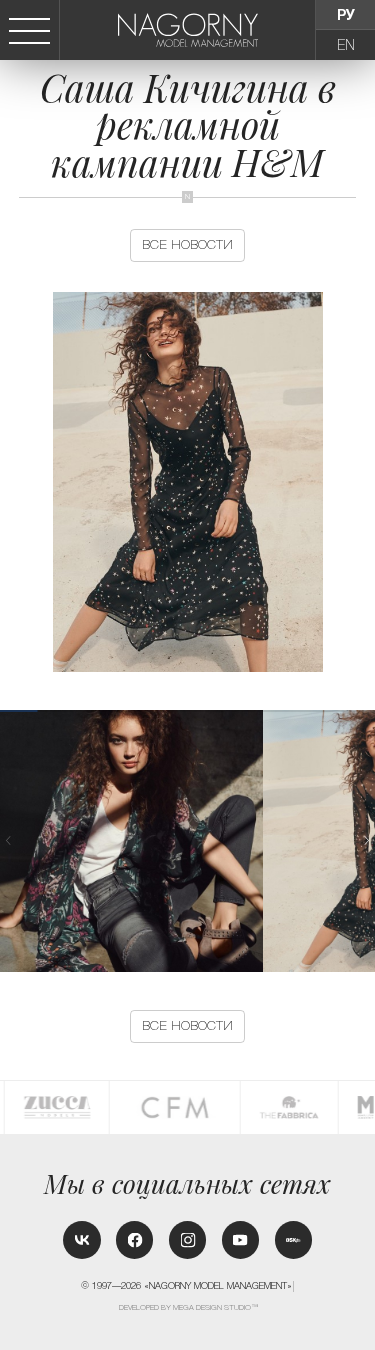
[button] (367, 840)
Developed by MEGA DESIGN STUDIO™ (188, 1307)
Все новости (187, 244)
